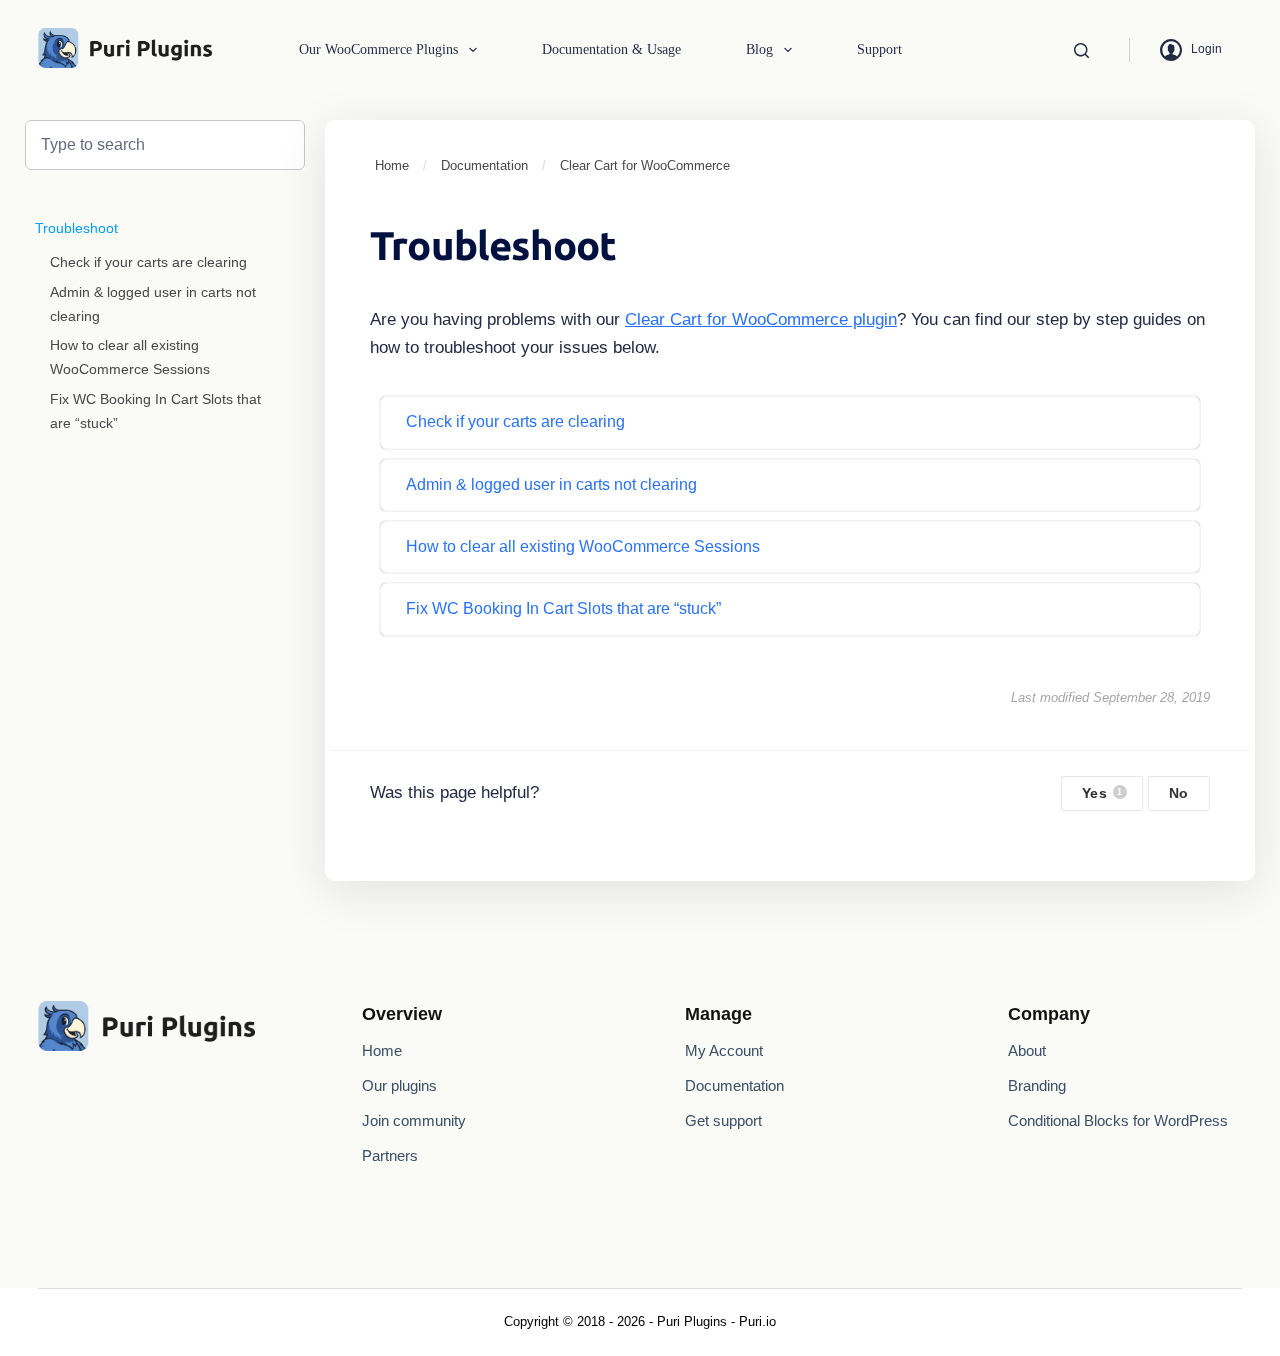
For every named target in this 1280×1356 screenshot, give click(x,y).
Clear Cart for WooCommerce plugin (761, 319)
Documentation (734, 1085)
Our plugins (399, 1085)
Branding (1037, 1085)
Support (879, 49)
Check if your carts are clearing (148, 262)
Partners (390, 1155)
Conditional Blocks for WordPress (1118, 1120)
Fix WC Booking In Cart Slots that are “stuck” (155, 411)
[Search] (1081, 50)
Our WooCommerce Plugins (378, 49)
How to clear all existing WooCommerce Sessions (130, 357)
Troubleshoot (76, 228)
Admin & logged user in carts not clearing (153, 304)
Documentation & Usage (611, 49)
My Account (724, 1050)
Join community (414, 1120)
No (1179, 793)
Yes (1102, 793)
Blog (759, 49)
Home (382, 1050)
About (1027, 1050)
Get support (723, 1120)
